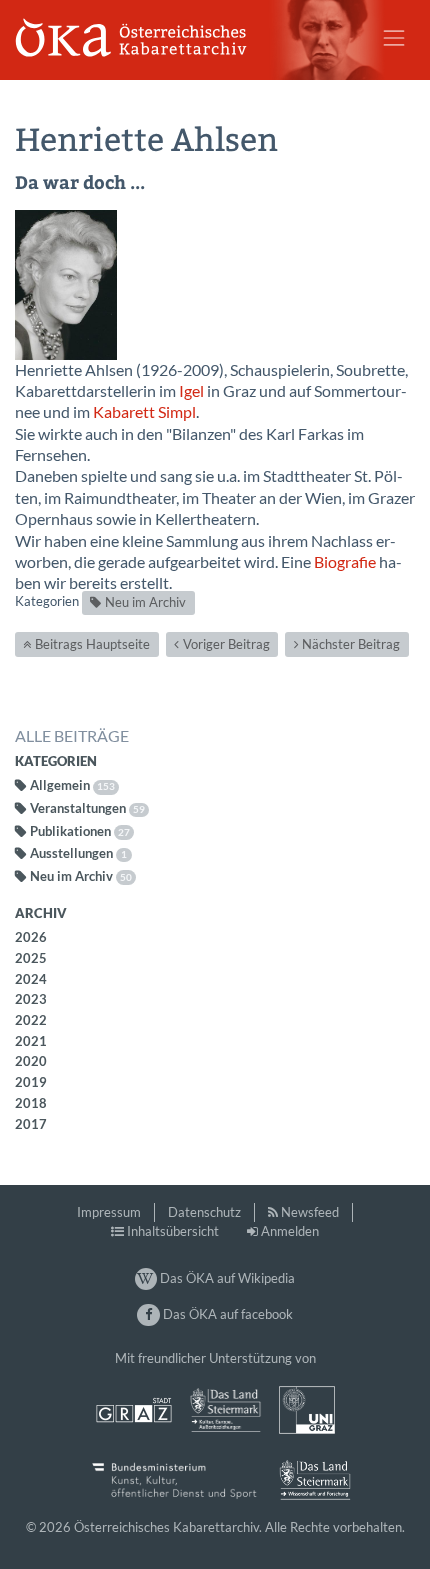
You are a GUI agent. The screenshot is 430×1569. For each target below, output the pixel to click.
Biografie (345, 562)
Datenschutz (204, 1212)
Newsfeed (310, 1212)
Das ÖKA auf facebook (226, 1314)
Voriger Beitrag (226, 644)
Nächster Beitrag (351, 644)
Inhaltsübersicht (173, 1231)
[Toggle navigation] (394, 38)
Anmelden (290, 1231)
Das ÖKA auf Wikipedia (226, 1278)
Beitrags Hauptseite (92, 644)
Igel (191, 391)
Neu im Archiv (145, 602)
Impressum (109, 1212)
